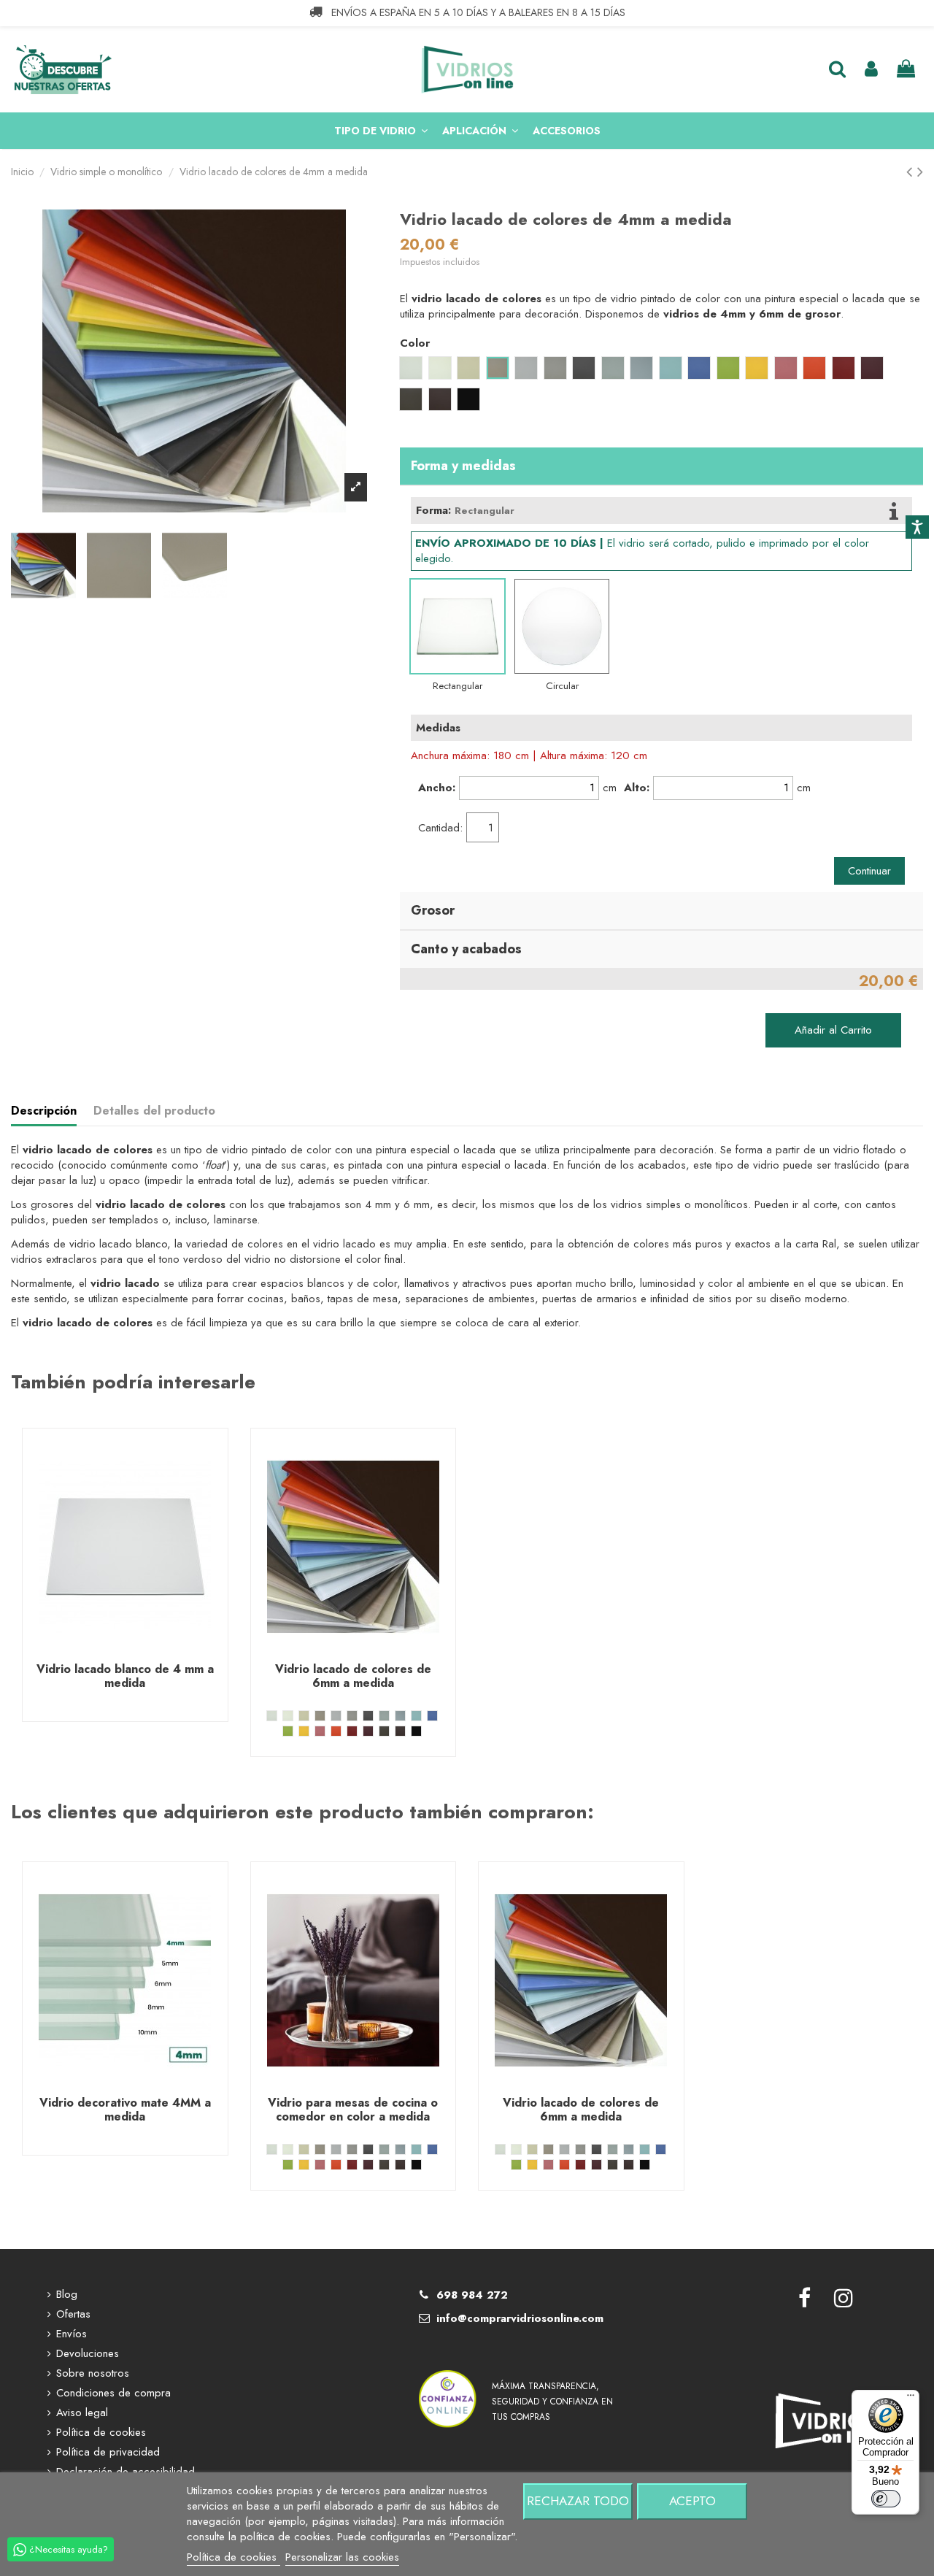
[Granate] (368, 1731)
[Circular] (562, 626)
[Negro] (416, 1731)
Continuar (869, 871)
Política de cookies (101, 2433)
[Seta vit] (304, 1716)
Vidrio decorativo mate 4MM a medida (125, 2110)
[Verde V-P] (288, 1731)
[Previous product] (912, 172)
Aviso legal (82, 2413)
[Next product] (920, 172)
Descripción (44, 1111)
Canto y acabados (466, 949)
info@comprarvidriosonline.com (520, 2318)
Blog (67, 2295)
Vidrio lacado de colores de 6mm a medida (353, 1676)
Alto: (637, 788)
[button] (381, 131)
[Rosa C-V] (320, 1731)
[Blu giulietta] (384, 1716)
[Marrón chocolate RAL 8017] (400, 1731)
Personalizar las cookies (342, 2557)
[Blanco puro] (272, 1716)
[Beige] (320, 1716)
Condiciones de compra (113, 2393)
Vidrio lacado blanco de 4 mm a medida (125, 1676)
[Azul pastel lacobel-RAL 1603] (400, 1716)
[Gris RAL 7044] (352, 1716)
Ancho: (437, 788)
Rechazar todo (578, 2501)
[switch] (886, 2499)
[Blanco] (288, 1716)
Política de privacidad (108, 2452)
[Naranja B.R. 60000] (336, 1731)
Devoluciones (88, 2354)
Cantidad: (440, 828)
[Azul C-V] (432, 1716)
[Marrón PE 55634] (384, 1731)
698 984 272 (472, 2295)
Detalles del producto (154, 1111)
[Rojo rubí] (352, 1731)
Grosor (433, 910)
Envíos (72, 2334)
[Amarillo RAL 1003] (304, 1731)
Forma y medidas (463, 466)
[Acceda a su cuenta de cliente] (871, 70)
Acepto (692, 2501)
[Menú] (911, 2399)
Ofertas (73, 2314)
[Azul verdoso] (416, 1716)
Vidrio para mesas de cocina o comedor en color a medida (353, 2110)
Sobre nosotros (93, 2373)
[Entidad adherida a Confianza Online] (448, 2380)
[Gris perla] (336, 1716)
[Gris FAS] (368, 1716)
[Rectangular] (458, 626)
